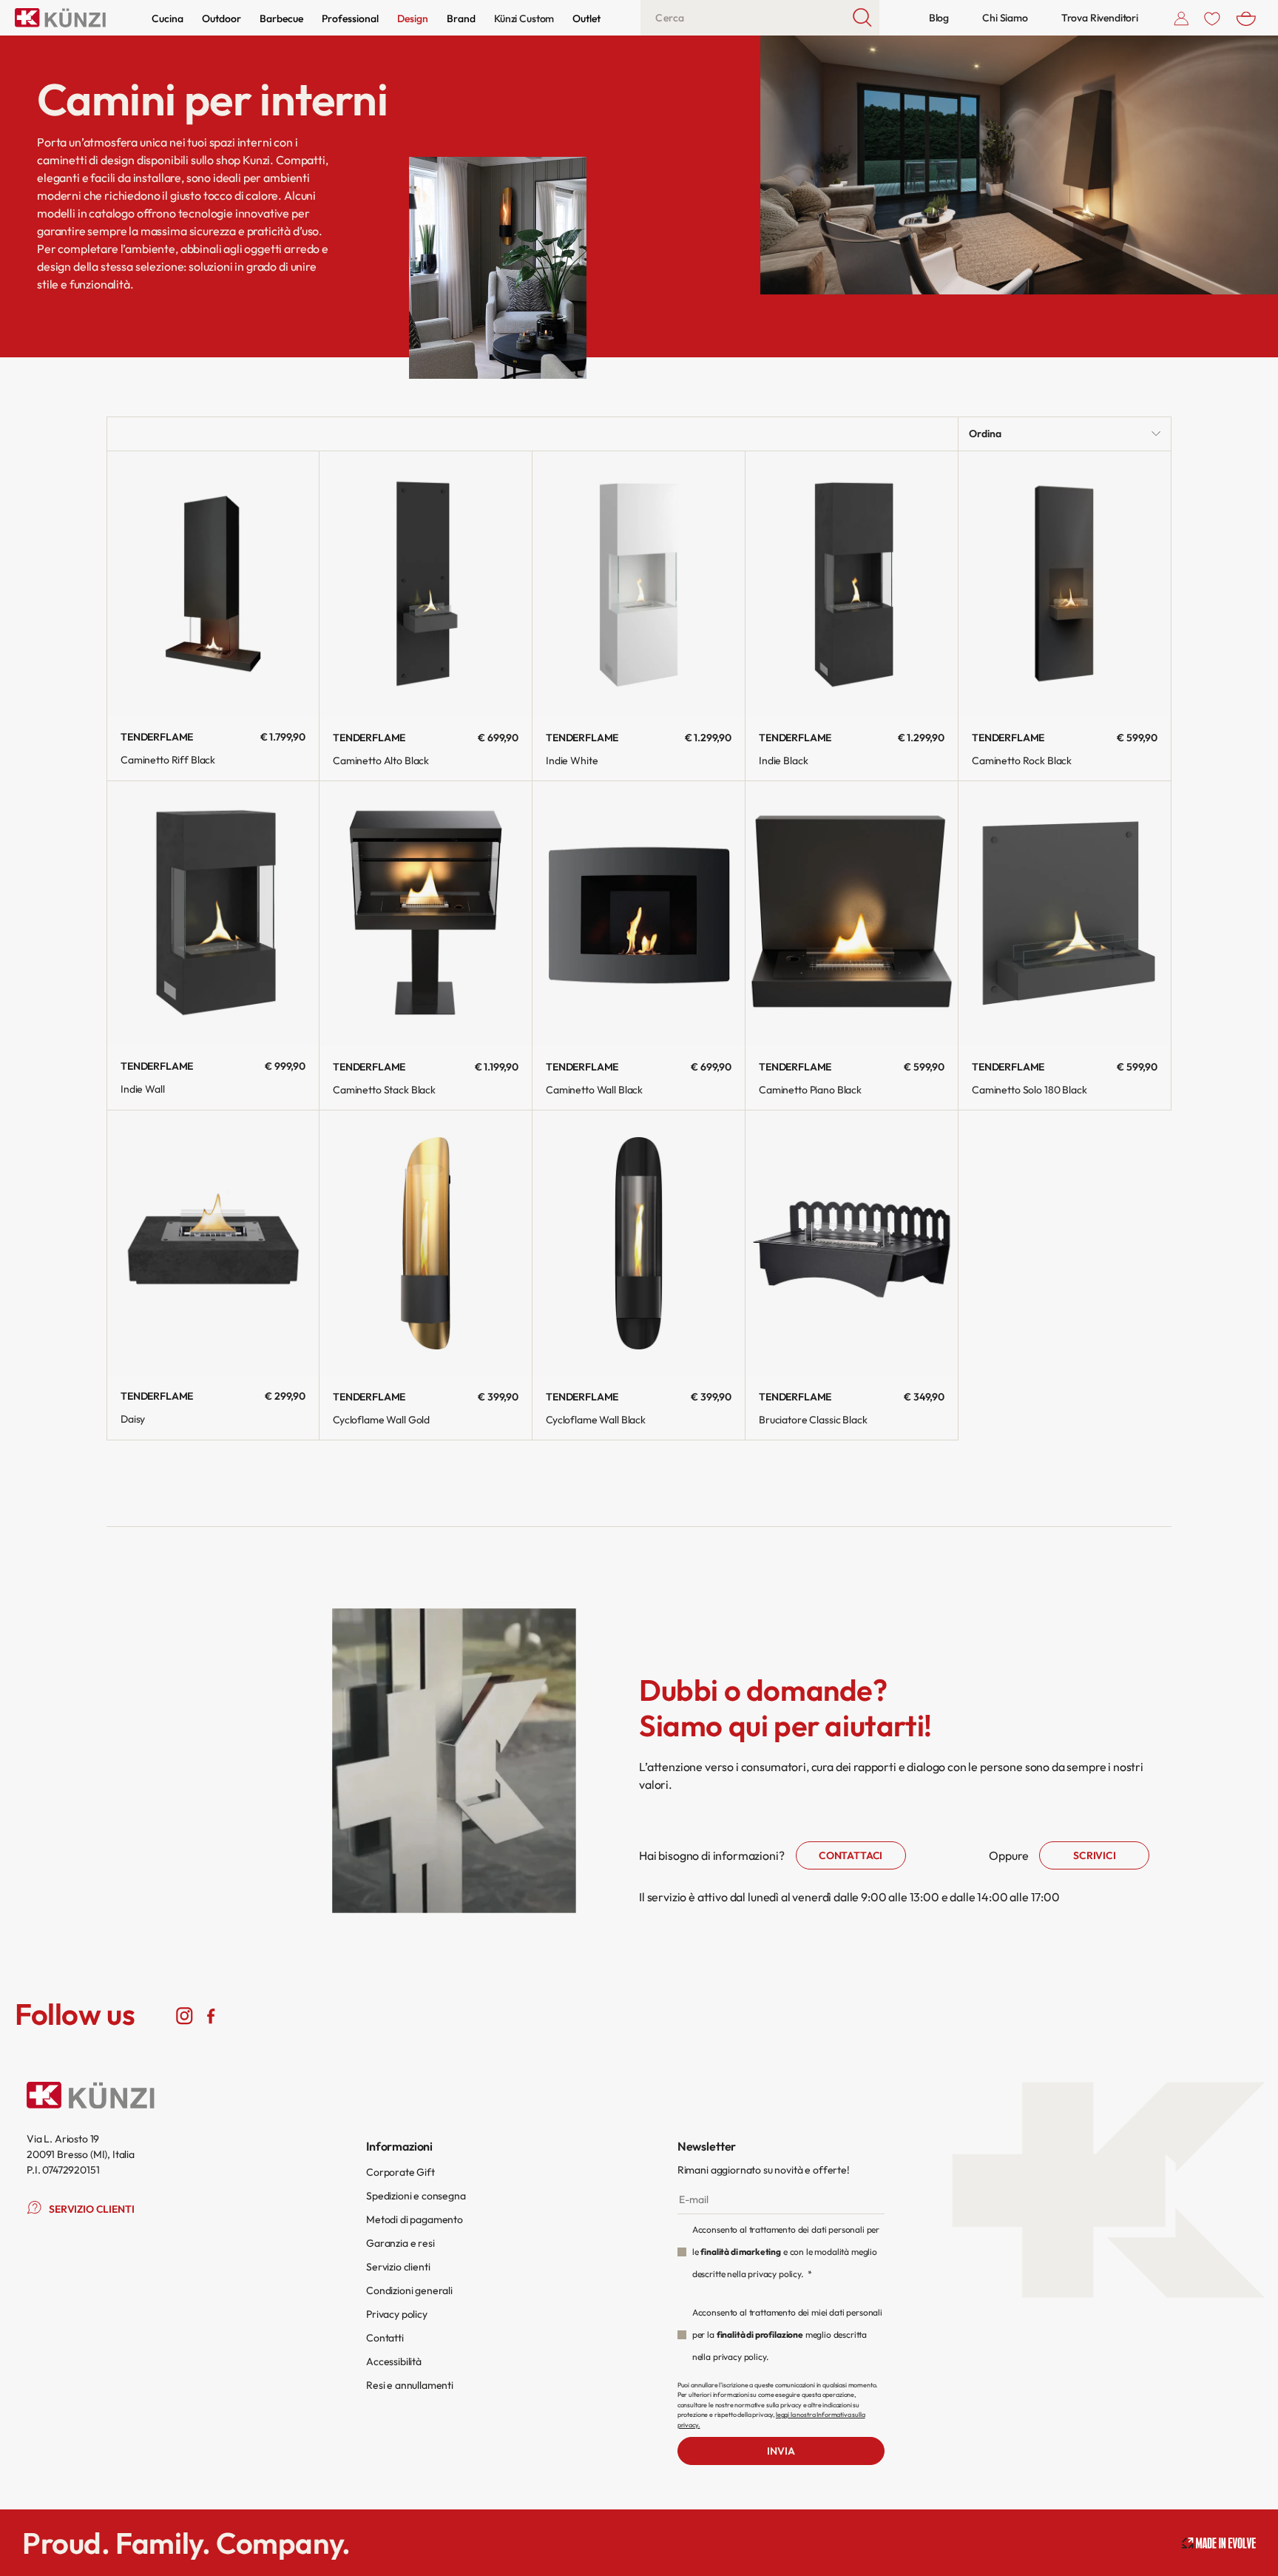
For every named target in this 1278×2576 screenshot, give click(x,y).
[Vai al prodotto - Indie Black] (852, 584)
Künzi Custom (524, 18)
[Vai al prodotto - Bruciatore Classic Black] (852, 1243)
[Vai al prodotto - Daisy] (213, 1243)
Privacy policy (397, 2314)
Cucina (168, 18)
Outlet (586, 18)
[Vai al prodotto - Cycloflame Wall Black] (639, 1243)
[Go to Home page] (60, 18)
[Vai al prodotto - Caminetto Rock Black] (1065, 584)
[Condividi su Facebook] (210, 2014)
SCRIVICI (1095, 1855)
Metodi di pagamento (415, 2219)
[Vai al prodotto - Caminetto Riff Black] (213, 584)
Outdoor (222, 18)
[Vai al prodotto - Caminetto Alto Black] (426, 584)
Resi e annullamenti (410, 2385)
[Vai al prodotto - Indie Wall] (213, 914)
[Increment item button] (175, 1338)
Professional (350, 18)
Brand (461, 18)
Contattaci (851, 1855)
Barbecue (281, 18)
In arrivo (639, 729)
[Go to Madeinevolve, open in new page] (1219, 2543)
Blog (939, 18)
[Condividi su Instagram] (185, 2014)
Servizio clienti (398, 2267)
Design (413, 18)
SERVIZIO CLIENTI (91, 2209)
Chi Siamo (1005, 18)
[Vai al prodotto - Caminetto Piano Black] (852, 914)
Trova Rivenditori (1100, 18)
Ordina (985, 434)
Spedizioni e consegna (416, 2196)
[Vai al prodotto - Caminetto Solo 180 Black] (1065, 914)
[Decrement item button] (133, 1338)
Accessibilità (394, 2361)
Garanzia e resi (400, 2243)
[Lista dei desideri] (1212, 18)
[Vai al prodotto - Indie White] (639, 584)
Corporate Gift (400, 2172)
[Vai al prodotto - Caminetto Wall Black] (639, 914)
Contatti (385, 2338)
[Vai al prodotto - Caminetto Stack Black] (426, 914)
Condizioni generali (409, 2290)
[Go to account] (1181, 18)
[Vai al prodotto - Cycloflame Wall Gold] (426, 1243)
